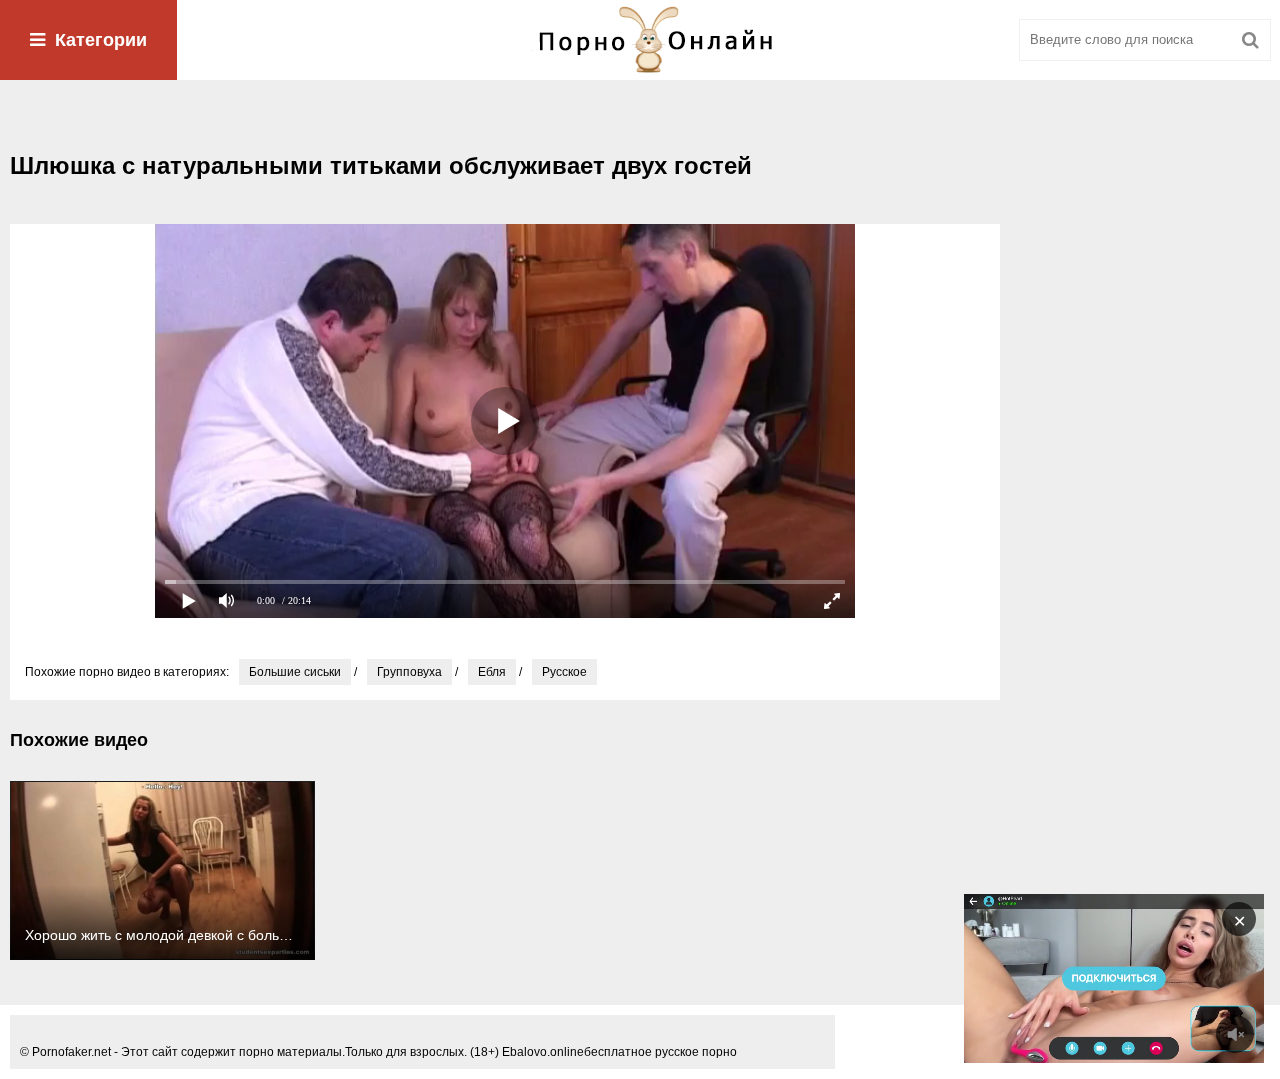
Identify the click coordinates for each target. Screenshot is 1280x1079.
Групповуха (409, 672)
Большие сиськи (295, 672)
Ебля (492, 672)
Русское (564, 672)
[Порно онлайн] (640, 40)
